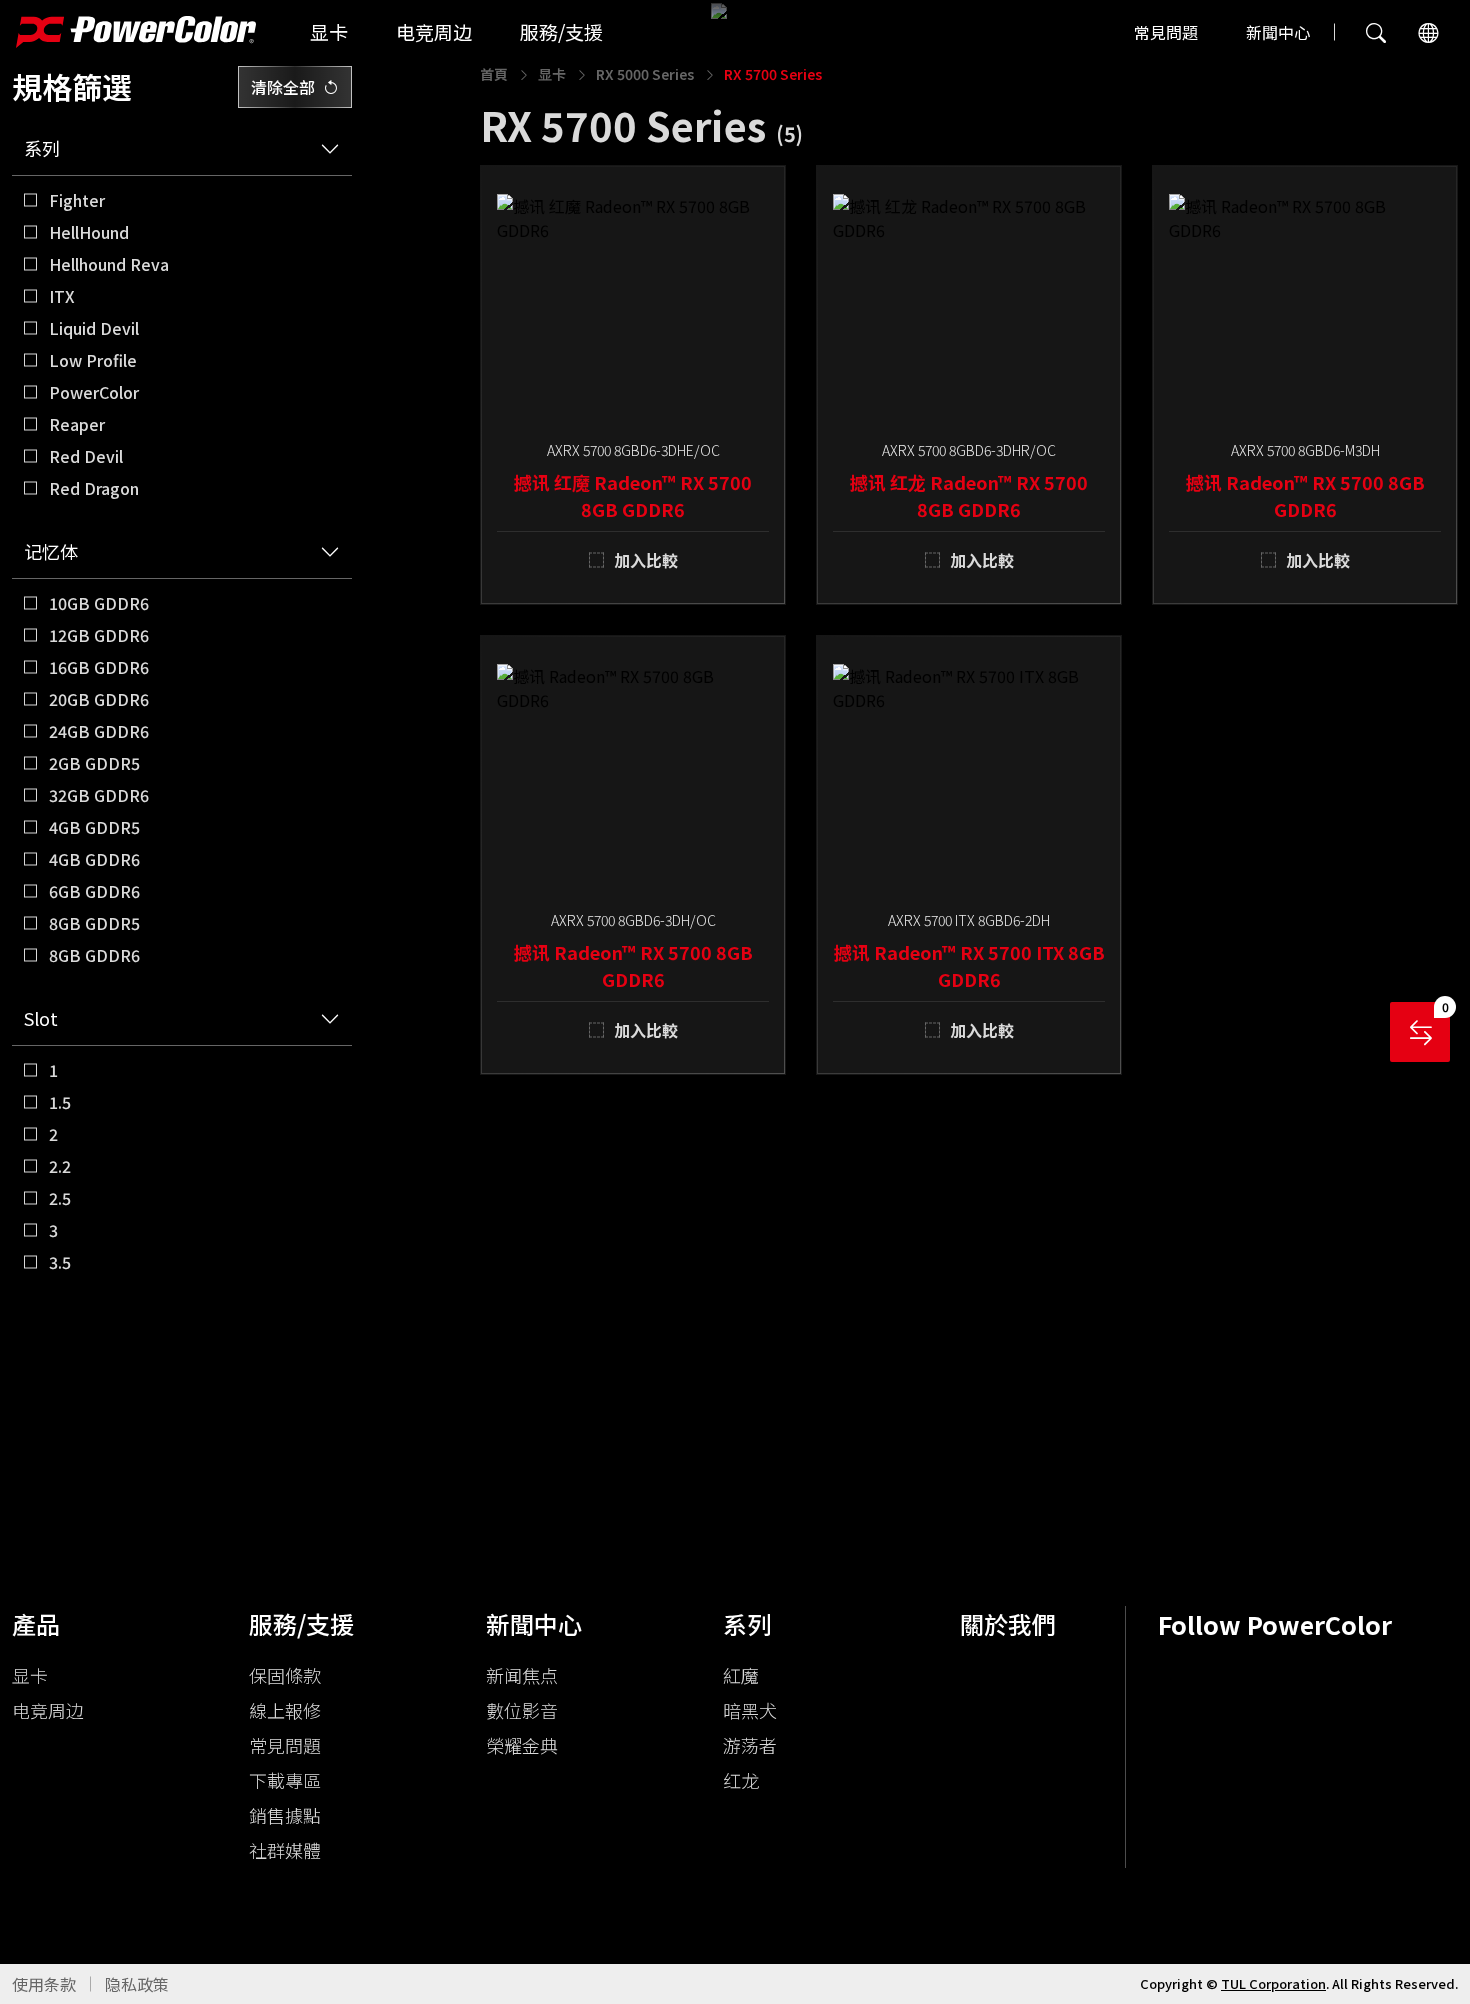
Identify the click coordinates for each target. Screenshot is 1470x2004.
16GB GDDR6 (99, 667)
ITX (62, 296)
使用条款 (44, 1984)
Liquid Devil (94, 328)
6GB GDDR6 (94, 891)
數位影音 (522, 1710)
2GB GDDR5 (94, 763)
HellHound (89, 232)
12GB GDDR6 (99, 635)
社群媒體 (285, 1850)
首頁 (494, 74)
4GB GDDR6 (94, 859)
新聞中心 (1278, 32)
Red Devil (86, 456)
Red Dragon (94, 488)
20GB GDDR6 (99, 699)
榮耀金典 (522, 1745)
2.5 (60, 1198)
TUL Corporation (1273, 1983)
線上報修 (285, 1710)
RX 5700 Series (773, 74)
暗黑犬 (750, 1710)
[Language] (1428, 32)
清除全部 (283, 87)
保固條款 (285, 1675)
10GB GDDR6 (99, 603)
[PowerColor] (136, 31)
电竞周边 (434, 31)
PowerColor (94, 392)
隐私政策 (137, 1984)
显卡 (329, 31)
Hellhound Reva (109, 264)
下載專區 (285, 1780)
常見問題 (1166, 32)
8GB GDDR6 (94, 955)
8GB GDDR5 (94, 923)
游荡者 (750, 1745)
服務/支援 (561, 31)
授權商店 (44, 1594)
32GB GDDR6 (99, 795)
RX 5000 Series (645, 74)
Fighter (77, 200)
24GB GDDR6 (99, 731)
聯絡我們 (112, 1594)
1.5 (60, 1102)
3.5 (60, 1262)
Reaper (77, 424)
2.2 (60, 1166)
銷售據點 (285, 1815)
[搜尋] (1376, 32)
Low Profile (93, 360)
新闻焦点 (522, 1675)
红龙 (741, 1780)
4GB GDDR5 (94, 827)
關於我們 (1008, 1623)
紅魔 (741, 1675)
